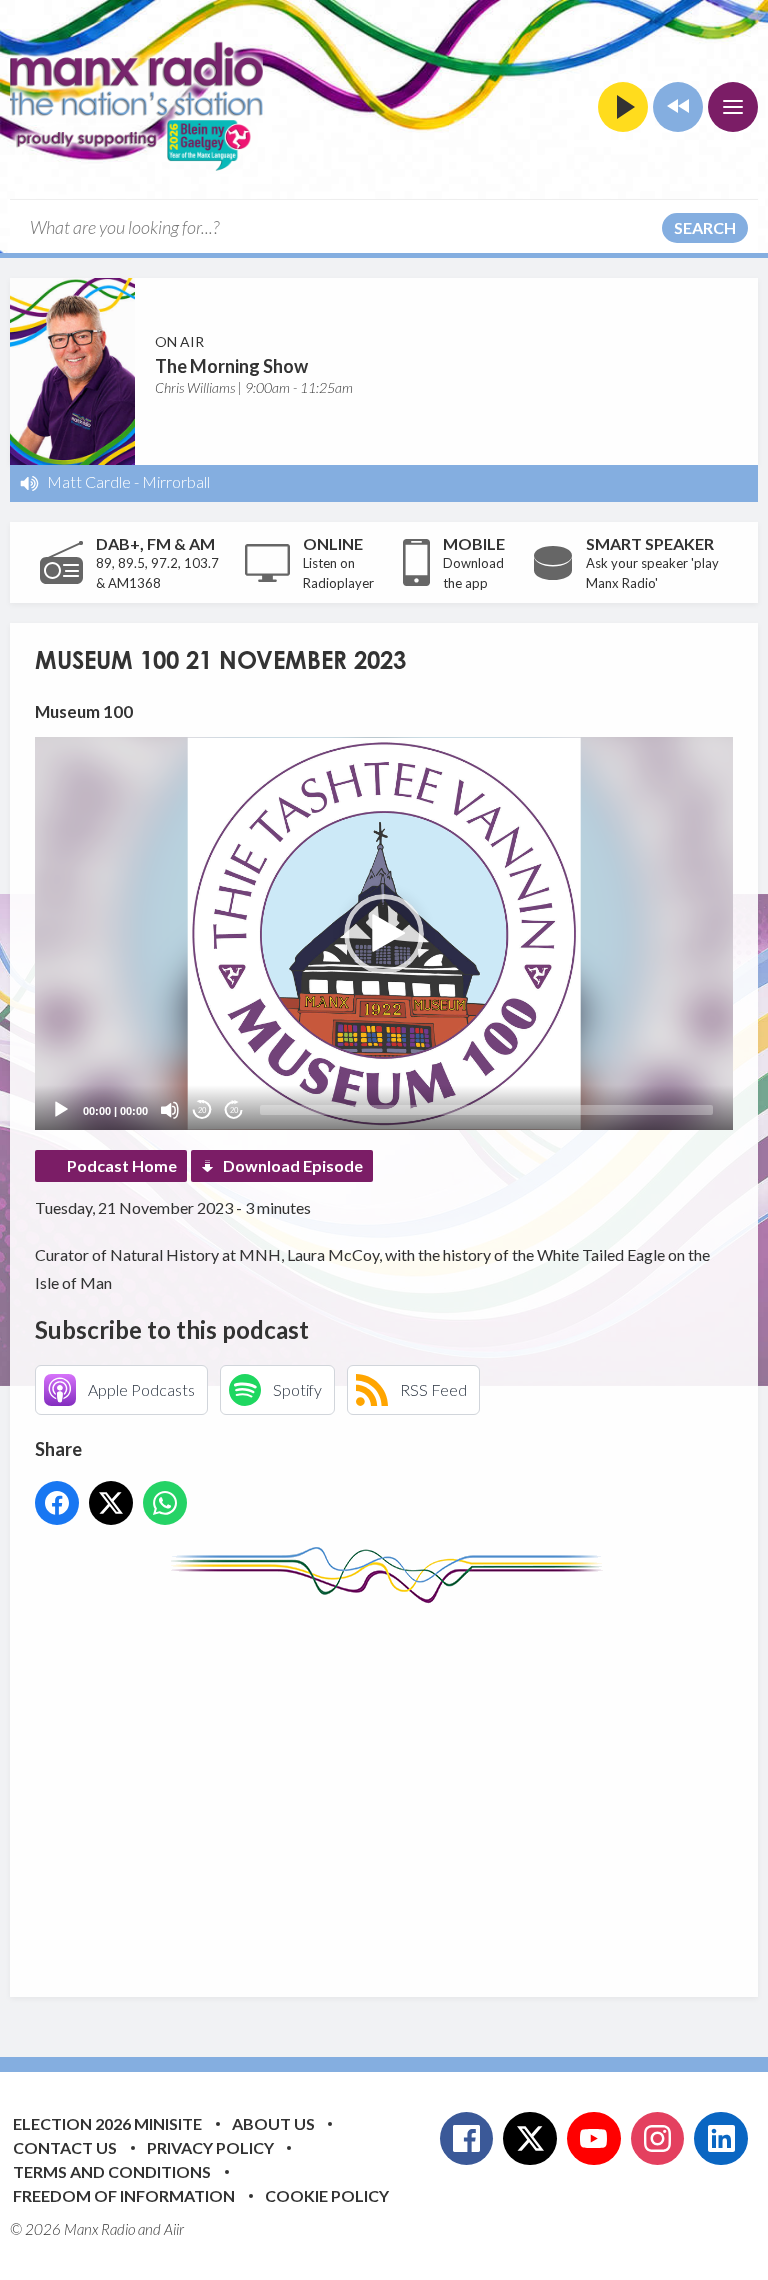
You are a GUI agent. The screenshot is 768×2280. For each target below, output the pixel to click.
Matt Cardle (89, 481)
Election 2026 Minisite (107, 2123)
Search (705, 227)
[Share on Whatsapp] (165, 1503)
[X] (530, 2139)
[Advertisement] (401, 1785)
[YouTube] (594, 2139)
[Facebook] (467, 2139)
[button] (384, 934)
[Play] (61, 1110)
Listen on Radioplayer (338, 573)
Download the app (473, 573)
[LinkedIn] (721, 2139)
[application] (384, 933)
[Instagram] (658, 2139)
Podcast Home (122, 1165)
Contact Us (65, 2147)
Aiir (174, 2229)
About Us (273, 2123)
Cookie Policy (327, 2195)
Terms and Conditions (112, 2171)
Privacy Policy (210, 2147)
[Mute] (170, 1110)
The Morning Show (231, 366)
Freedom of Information (124, 2195)
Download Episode (293, 1165)
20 (202, 1110)
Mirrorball (176, 481)
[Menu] (733, 107)
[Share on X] (111, 1503)
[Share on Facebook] (57, 1503)
